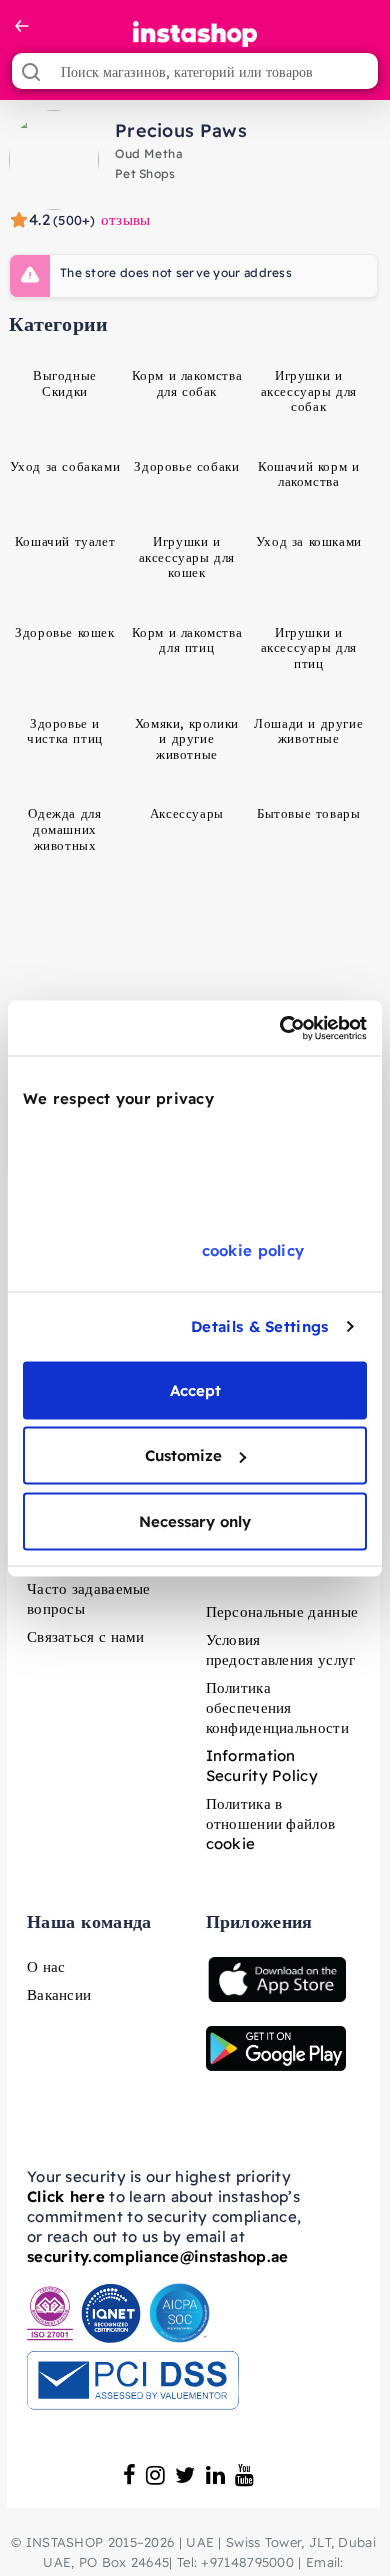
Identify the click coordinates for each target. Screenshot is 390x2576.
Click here (66, 2197)
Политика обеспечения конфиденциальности (277, 1708)
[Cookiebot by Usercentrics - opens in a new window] (280, 1028)
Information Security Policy (262, 1766)
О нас (46, 1967)
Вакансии (59, 1995)
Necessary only (195, 1521)
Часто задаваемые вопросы (89, 1599)
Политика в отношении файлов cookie (271, 1824)
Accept (195, 1390)
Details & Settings (259, 1327)
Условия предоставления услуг (281, 1650)
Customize (183, 1456)
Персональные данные (282, 1612)
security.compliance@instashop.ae (158, 2257)
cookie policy (253, 1249)
